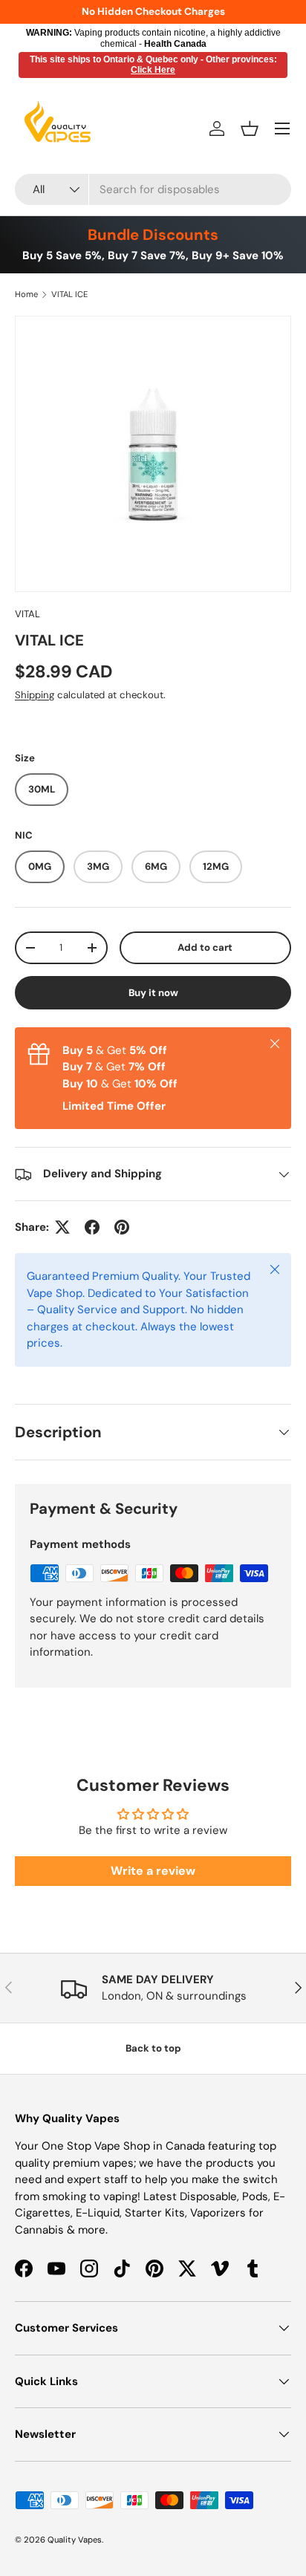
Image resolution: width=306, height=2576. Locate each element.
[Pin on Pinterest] (122, 1227)
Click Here (153, 70)
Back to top (153, 2048)
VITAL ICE (69, 294)
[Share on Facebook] (92, 1227)
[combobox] (153, 189)
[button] (250, 129)
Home (26, 294)
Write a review (153, 1871)
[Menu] (282, 129)
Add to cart (205, 947)
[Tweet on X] (62, 1227)
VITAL (27, 614)
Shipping (35, 695)
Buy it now (153, 993)
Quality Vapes (75, 2540)
